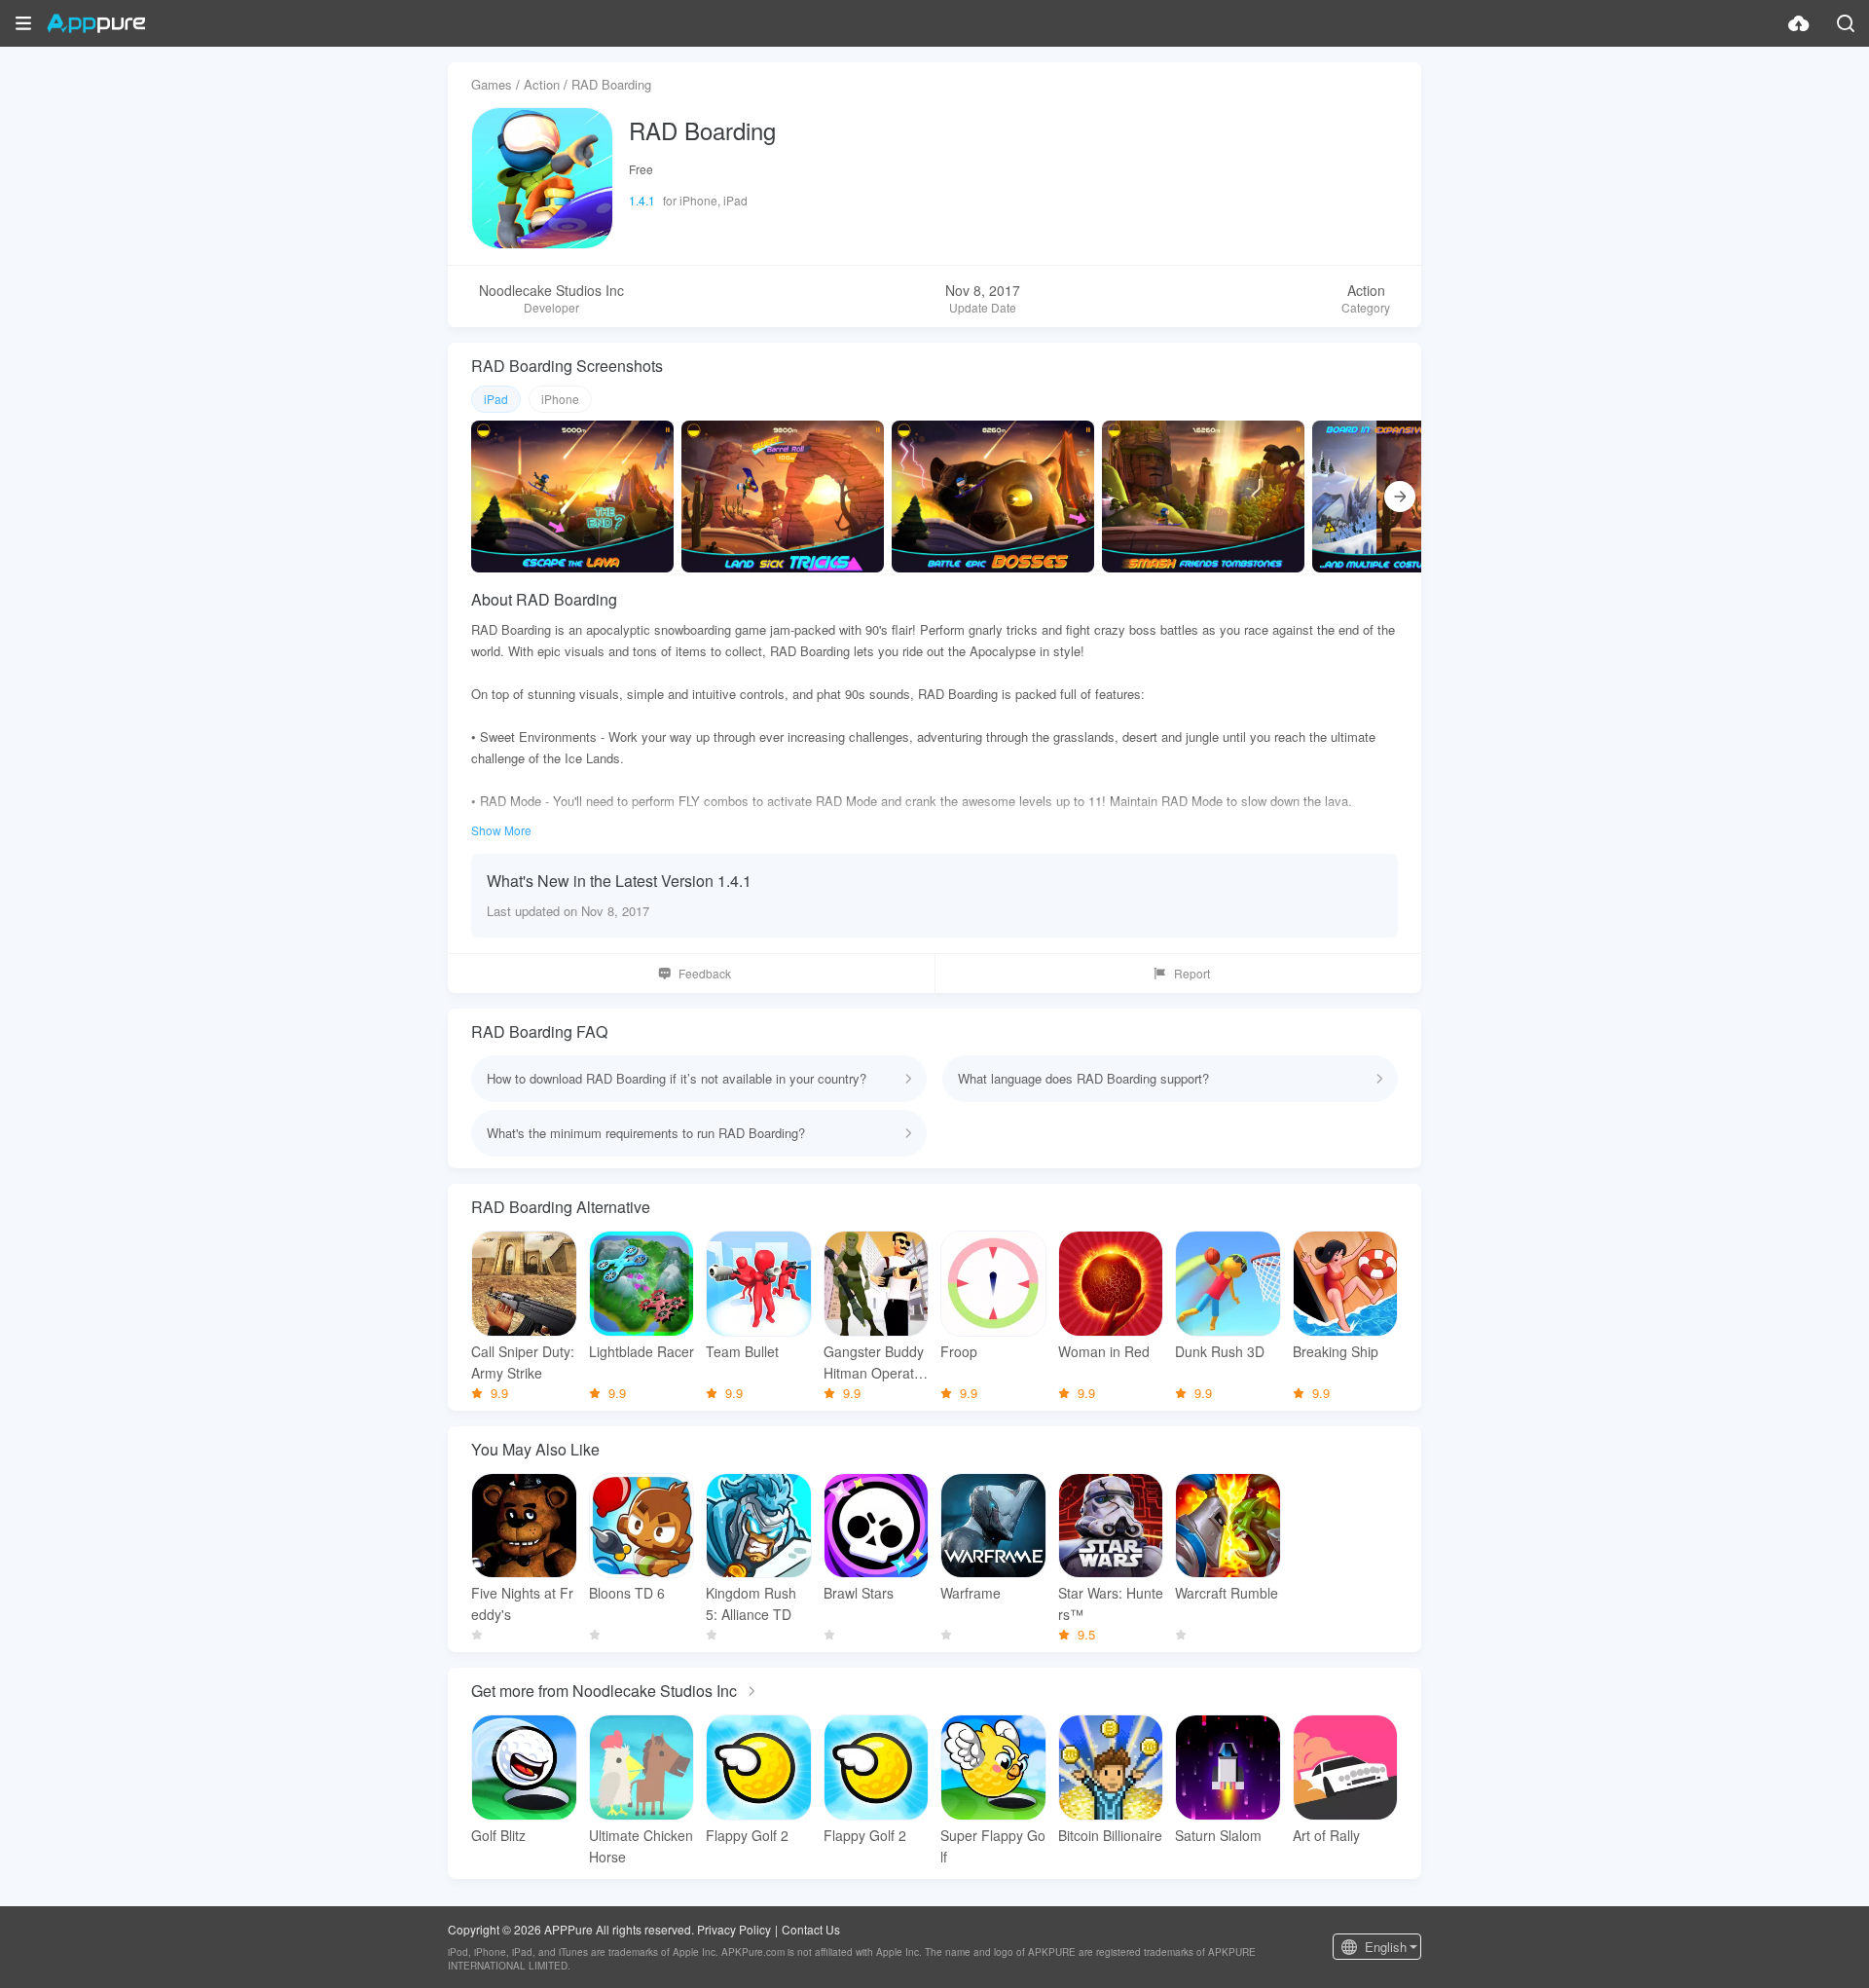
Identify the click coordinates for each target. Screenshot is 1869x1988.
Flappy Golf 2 (747, 1835)
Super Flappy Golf (993, 1846)
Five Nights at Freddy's (522, 1603)
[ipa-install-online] (1799, 23)
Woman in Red (1104, 1351)
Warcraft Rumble (1227, 1593)
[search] (1846, 23)
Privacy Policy (734, 1929)
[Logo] (96, 23)
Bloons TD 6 (627, 1593)
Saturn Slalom (1218, 1835)
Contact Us (811, 1929)
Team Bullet (742, 1351)
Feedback (705, 973)
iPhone (560, 399)
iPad (496, 399)
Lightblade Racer (641, 1351)
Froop (959, 1351)
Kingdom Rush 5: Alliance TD (751, 1603)
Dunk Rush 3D (1220, 1351)
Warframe (971, 1593)
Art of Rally (1326, 1835)
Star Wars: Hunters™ (1111, 1603)
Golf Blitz (498, 1835)
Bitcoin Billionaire (1110, 1835)
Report (1192, 973)
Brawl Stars (859, 1593)
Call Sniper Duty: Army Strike (523, 1362)
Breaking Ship (1336, 1351)
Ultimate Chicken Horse (641, 1846)
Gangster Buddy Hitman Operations (874, 1362)
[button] (23, 23)
